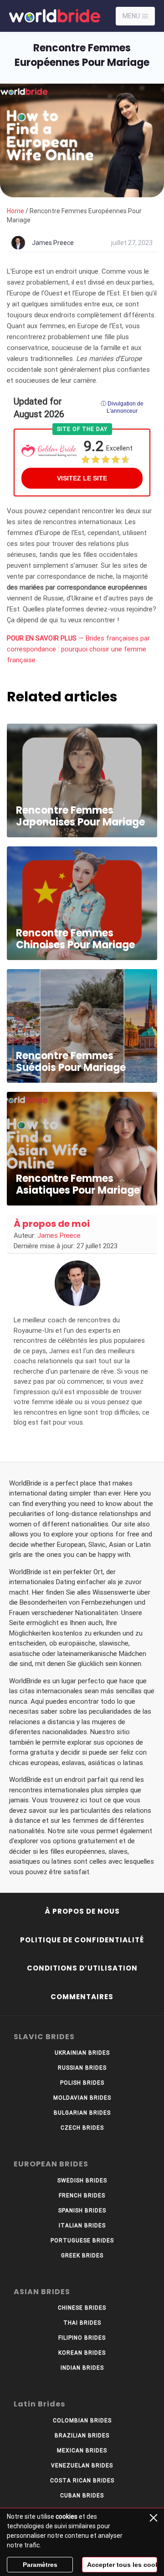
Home (15, 211)
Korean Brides (82, 2353)
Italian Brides (82, 2226)
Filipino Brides (82, 2338)
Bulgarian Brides (82, 2113)
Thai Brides (82, 2323)
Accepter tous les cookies (122, 2565)
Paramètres (40, 2565)
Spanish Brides (82, 2211)
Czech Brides (82, 2128)
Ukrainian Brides (82, 2053)
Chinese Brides (82, 2308)
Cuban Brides (82, 2496)
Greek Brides (82, 2256)
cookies (67, 2516)
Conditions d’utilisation (82, 1968)
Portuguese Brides (82, 2241)
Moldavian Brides (82, 2098)
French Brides (82, 2196)
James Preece (53, 243)
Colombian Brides (82, 2421)
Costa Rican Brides (82, 2481)
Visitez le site (82, 478)
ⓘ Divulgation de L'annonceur (122, 407)
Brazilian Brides (82, 2436)
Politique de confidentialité (82, 1940)
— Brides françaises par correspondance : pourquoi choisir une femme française (78, 649)
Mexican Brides (82, 2451)
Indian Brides (82, 2368)
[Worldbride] (48, 16)
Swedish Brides (82, 2181)
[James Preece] (77, 1283)
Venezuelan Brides (82, 2466)
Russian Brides (82, 2068)
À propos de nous (82, 1911)
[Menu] (145, 16)
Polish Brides (82, 2083)
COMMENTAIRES (82, 1997)
